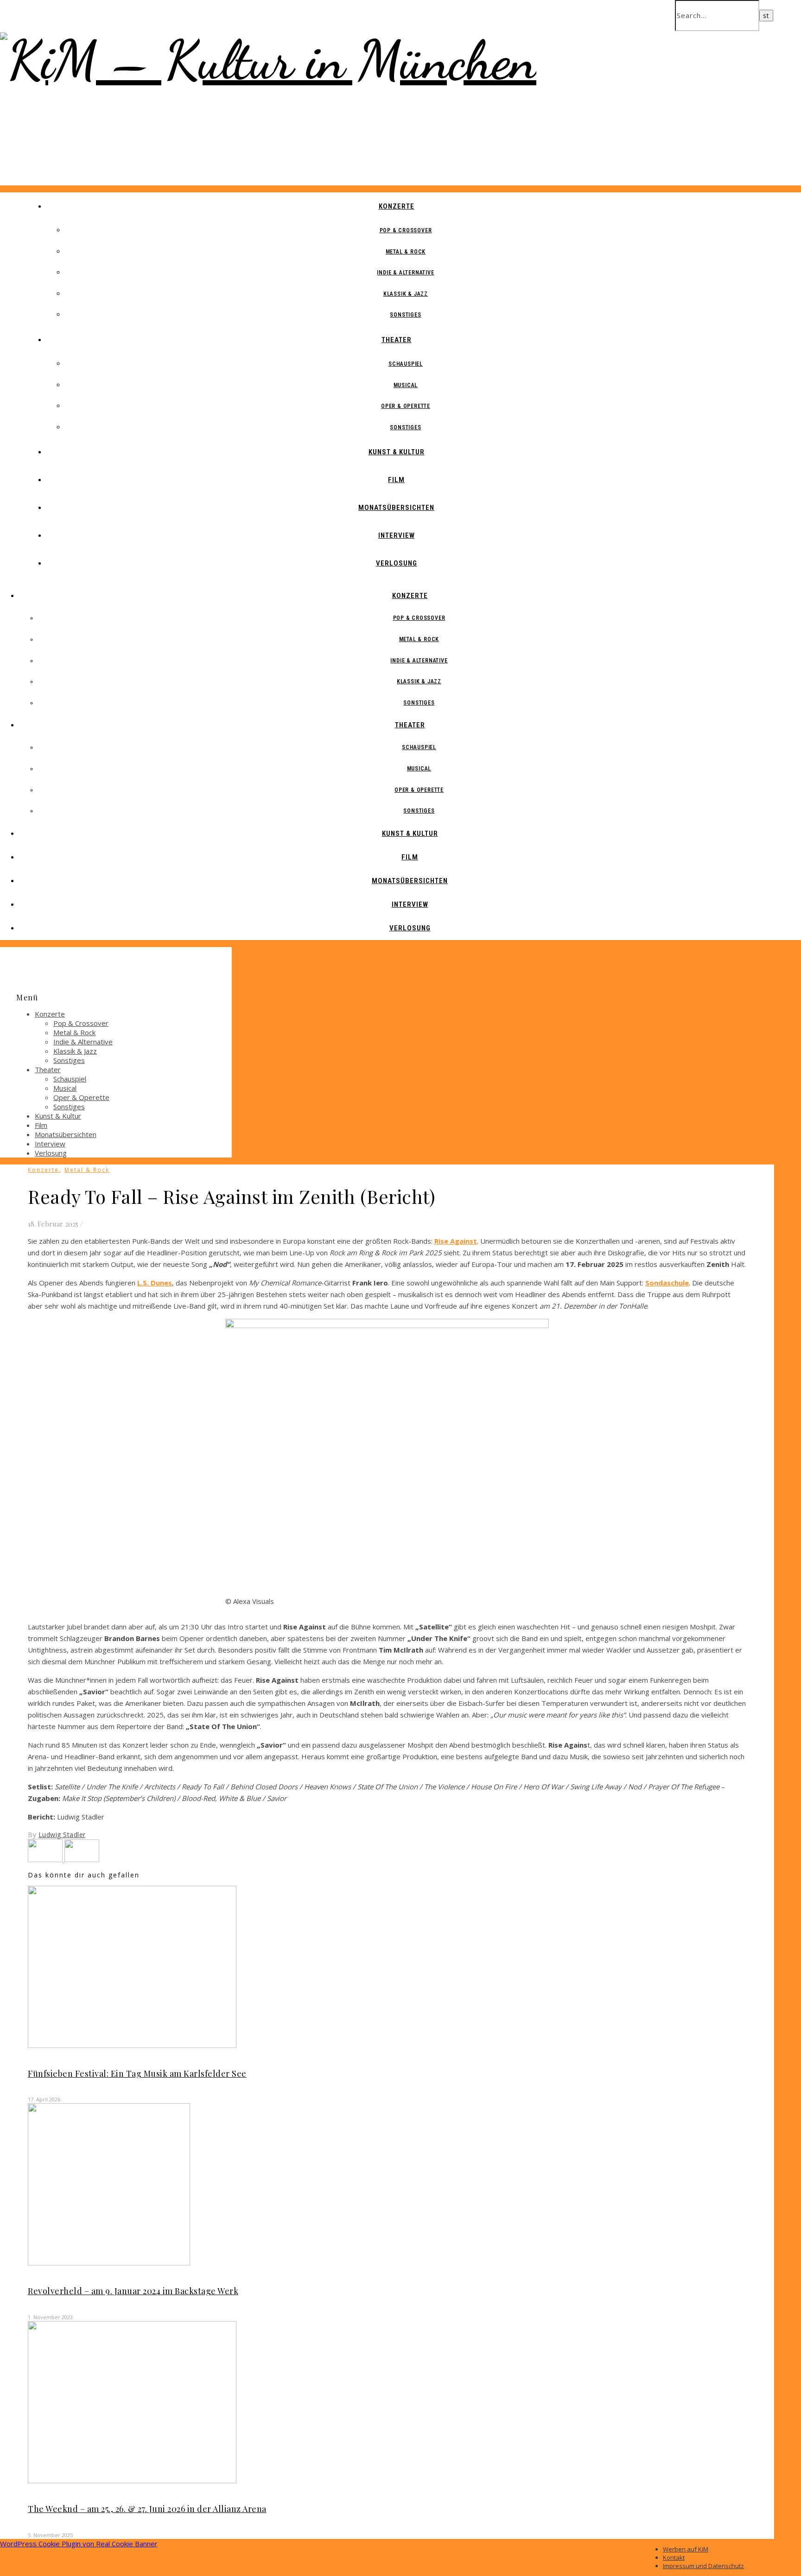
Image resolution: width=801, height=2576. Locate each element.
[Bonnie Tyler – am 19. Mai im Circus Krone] (82, 1859)
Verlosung (397, 563)
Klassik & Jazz (406, 294)
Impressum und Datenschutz (703, 2566)
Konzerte (397, 206)
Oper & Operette (406, 406)
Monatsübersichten (396, 508)
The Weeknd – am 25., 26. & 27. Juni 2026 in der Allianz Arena (147, 2509)
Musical (406, 385)
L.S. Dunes (155, 1283)
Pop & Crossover (406, 230)
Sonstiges (405, 315)
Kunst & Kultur (397, 452)
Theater (397, 340)
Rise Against (456, 1241)
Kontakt (674, 2557)
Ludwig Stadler (62, 1835)
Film (396, 480)
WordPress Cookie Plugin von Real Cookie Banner (79, 2544)
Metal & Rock (406, 252)
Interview (397, 535)
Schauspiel (406, 364)
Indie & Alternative (405, 273)
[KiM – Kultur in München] (268, 60)
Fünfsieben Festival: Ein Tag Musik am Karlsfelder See (137, 2074)
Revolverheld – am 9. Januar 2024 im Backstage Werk (133, 2291)
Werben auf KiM (686, 2549)
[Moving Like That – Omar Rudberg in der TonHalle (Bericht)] (46, 1859)
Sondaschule (667, 1283)
